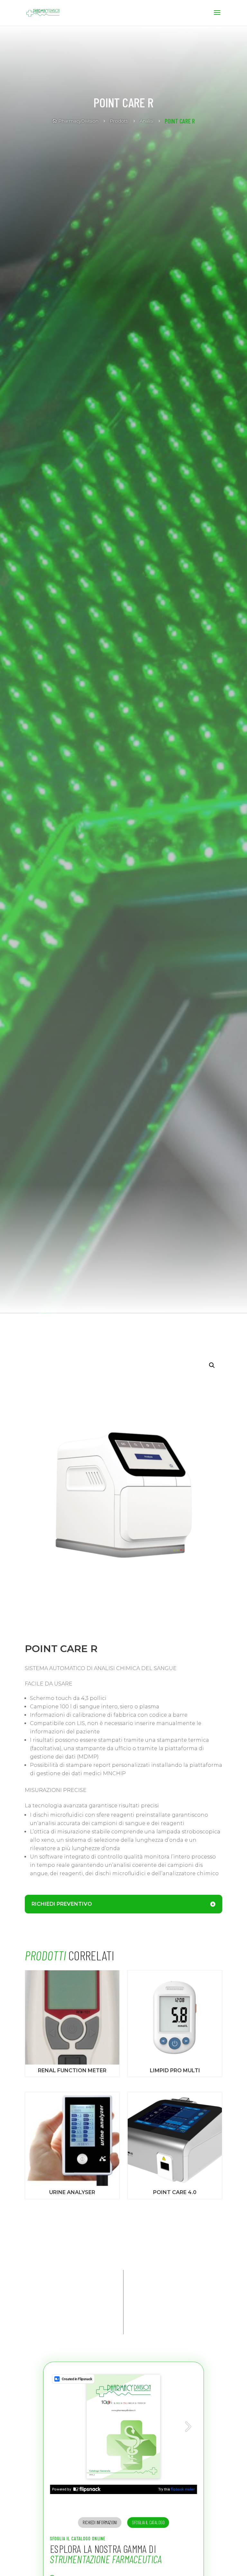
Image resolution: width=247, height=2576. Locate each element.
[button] (212, 1365)
